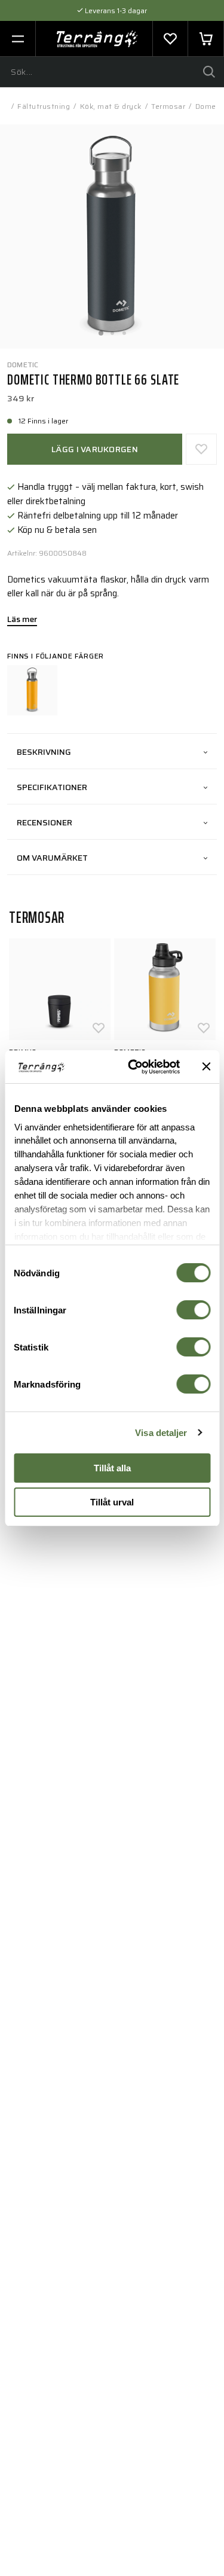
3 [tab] (124, 330)
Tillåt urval (112, 1502)
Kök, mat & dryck (111, 106)
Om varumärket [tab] (52, 858)
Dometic (23, 365)
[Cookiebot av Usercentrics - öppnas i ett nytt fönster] (134, 1067)
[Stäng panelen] (206, 1066)
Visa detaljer (161, 1433)
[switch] (193, 1310)
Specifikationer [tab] (52, 787)
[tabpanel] (112, 237)
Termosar (168, 106)
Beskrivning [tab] (44, 752)
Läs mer (22, 620)
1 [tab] (100, 330)
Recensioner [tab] (45, 822)
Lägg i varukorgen (95, 449)
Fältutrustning (44, 106)
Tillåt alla (112, 1468)
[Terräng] (97, 39)
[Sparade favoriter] (170, 39)
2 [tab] (112, 330)
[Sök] (209, 72)
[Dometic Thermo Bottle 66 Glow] (32, 690)
